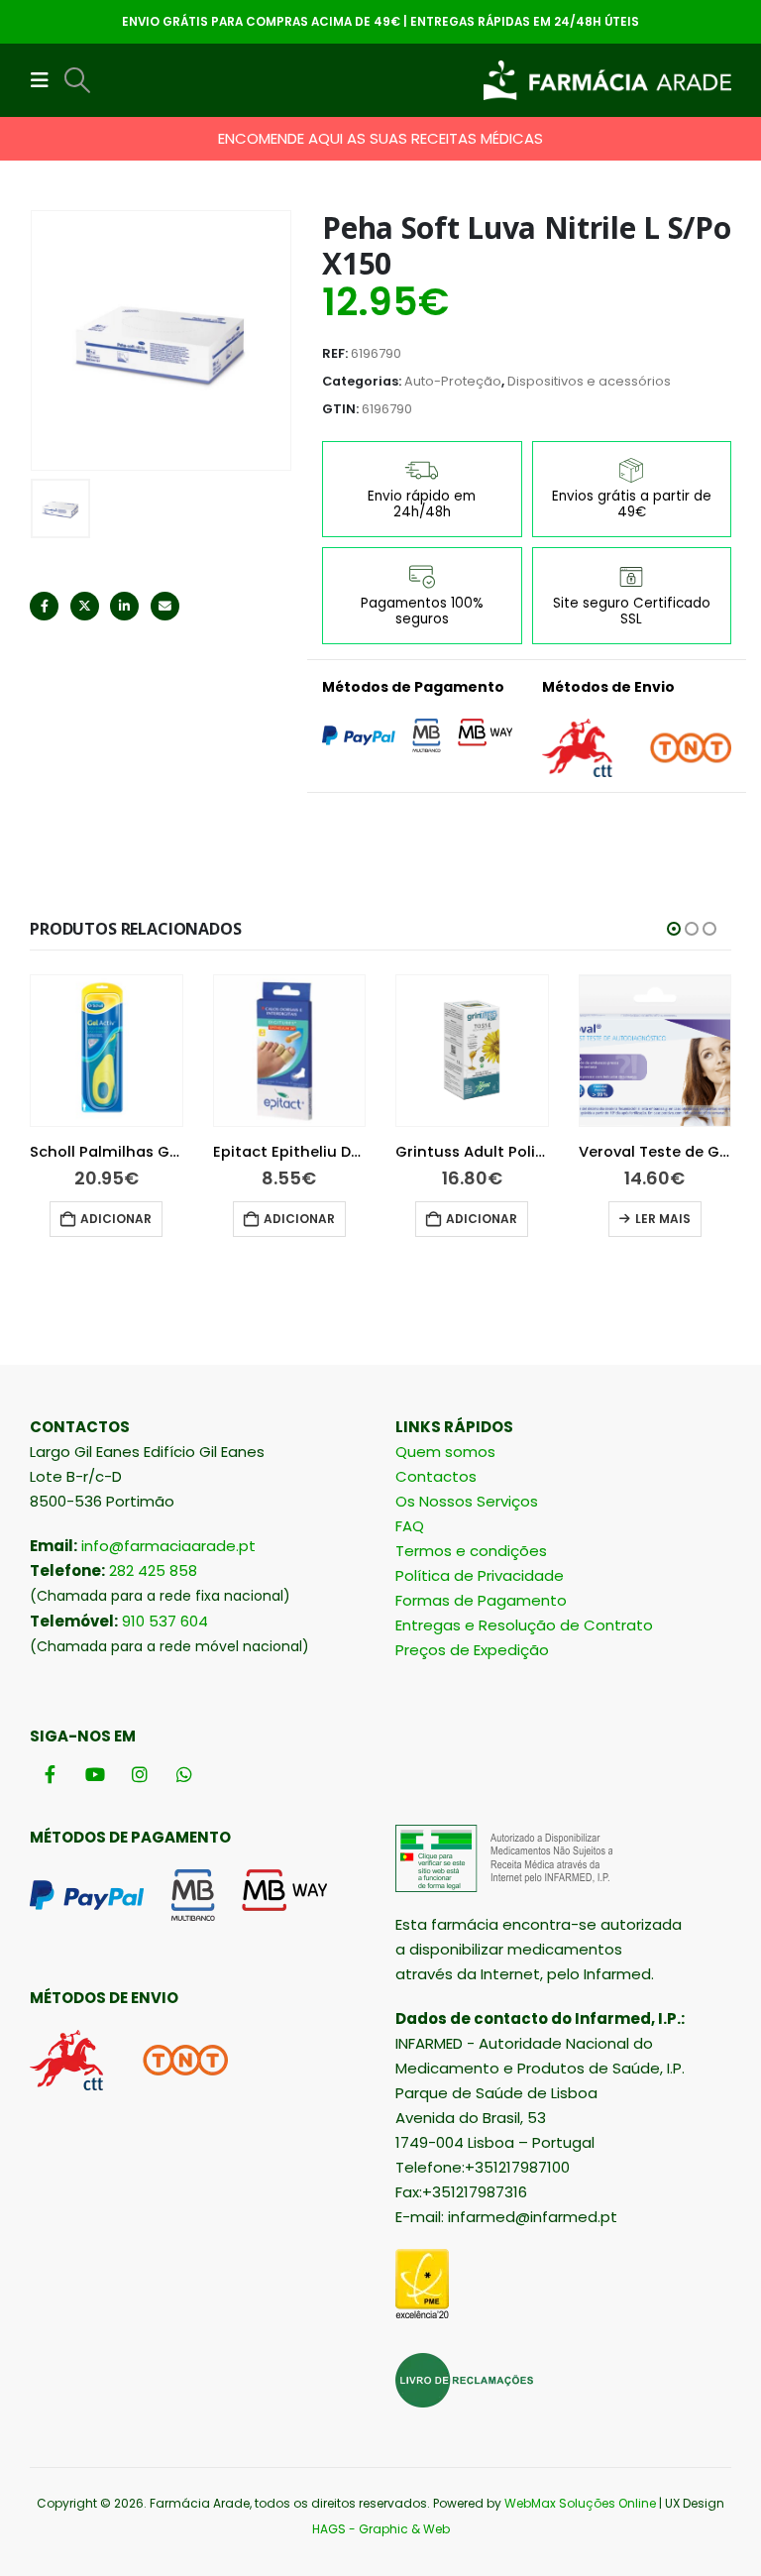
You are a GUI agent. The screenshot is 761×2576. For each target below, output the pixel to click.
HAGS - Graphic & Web (381, 2529)
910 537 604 (165, 1621)
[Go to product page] (107, 1051)
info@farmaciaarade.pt (168, 1546)
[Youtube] (95, 1775)
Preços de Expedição (472, 1650)
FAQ (410, 1526)
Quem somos (445, 1452)
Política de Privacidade (480, 1575)
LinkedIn (124, 606)
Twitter (85, 606)
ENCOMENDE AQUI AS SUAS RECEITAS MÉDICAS (380, 138)
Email (165, 606)
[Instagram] (139, 1775)
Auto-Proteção (453, 381)
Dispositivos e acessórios (589, 381)
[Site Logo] (607, 80)
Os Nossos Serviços (467, 1501)
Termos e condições (471, 1551)
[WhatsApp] (184, 1775)
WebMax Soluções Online (580, 2503)
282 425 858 (153, 1570)
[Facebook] (50, 1775)
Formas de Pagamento (481, 1600)
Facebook (44, 606)
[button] (46, 80)
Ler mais (663, 1219)
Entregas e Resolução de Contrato (524, 1625)
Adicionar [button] (116, 1219)
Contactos (436, 1476)
